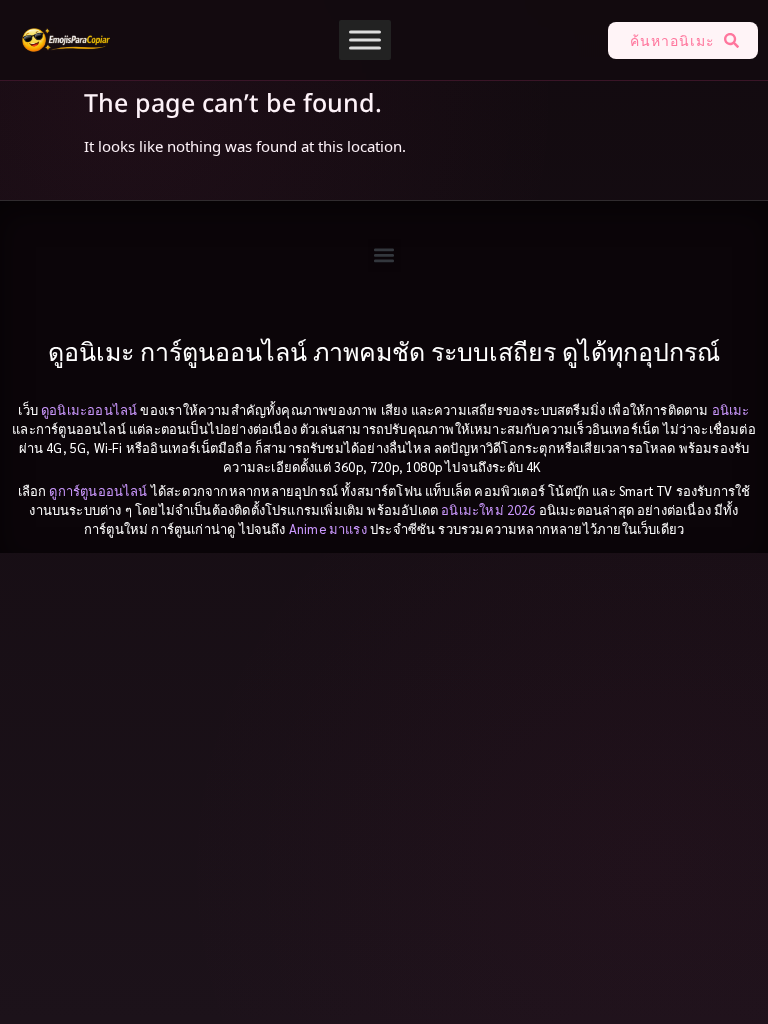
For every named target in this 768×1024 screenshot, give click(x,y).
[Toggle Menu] (365, 39)
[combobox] (660, 40)
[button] (384, 255)
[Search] (735, 40)
